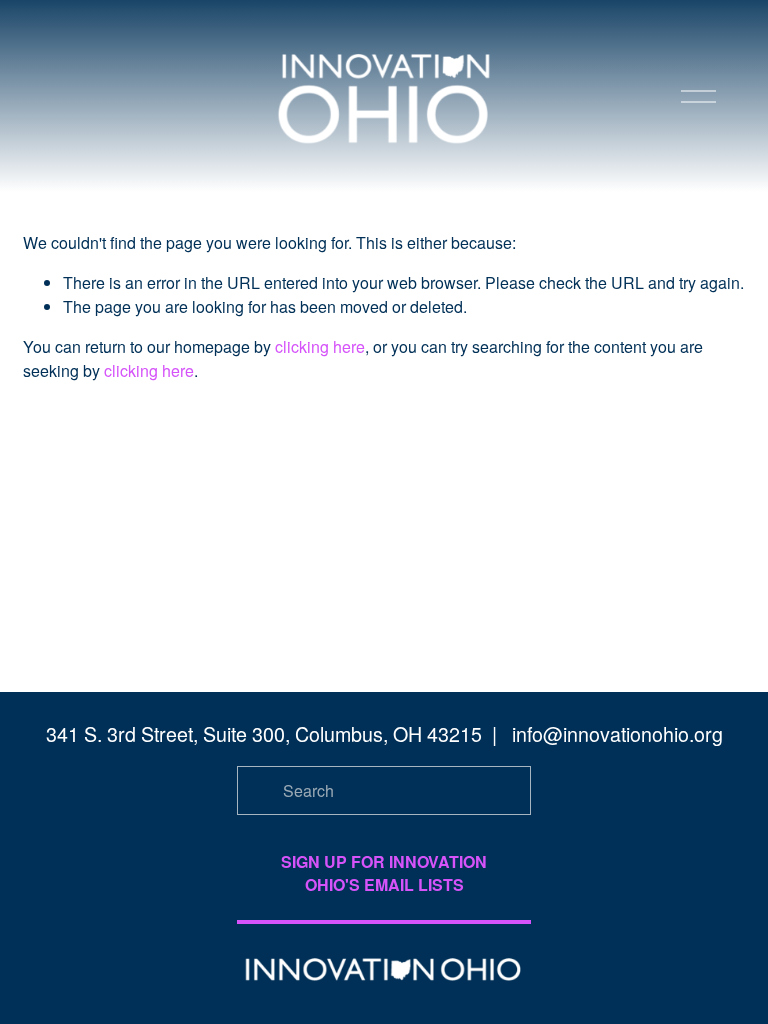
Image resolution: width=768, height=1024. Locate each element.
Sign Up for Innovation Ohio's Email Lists (384, 873)
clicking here (320, 346)
